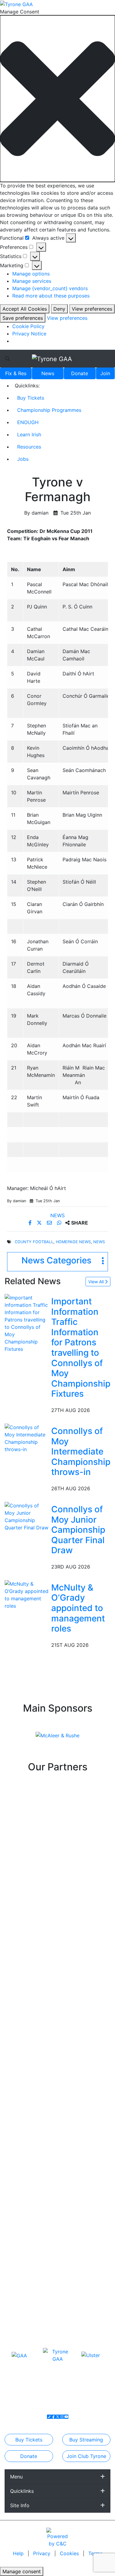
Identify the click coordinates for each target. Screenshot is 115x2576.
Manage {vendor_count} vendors (50, 288)
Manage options (31, 274)
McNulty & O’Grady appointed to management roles (78, 1608)
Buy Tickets (31, 398)
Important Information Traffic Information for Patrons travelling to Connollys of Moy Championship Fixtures (81, 1347)
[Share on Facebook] (31, 1223)
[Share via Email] (50, 1223)
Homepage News (73, 1242)
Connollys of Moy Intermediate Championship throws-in (81, 1451)
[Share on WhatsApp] (60, 1223)
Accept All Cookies (25, 309)
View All (97, 1282)
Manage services (32, 281)
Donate (80, 373)
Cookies (69, 2553)
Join (105, 373)
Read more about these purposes (51, 296)
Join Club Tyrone (86, 2456)
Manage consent (22, 2571)
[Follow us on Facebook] (53, 2417)
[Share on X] (40, 1223)
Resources (29, 447)
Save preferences (23, 318)
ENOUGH (28, 422)
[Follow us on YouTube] (66, 2417)
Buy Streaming (86, 2440)
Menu (16, 2477)
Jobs (23, 459)
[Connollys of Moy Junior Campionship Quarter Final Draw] (27, 1516)
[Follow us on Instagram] (62, 2417)
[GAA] (19, 2355)
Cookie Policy (28, 326)
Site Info (20, 2505)
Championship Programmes (49, 410)
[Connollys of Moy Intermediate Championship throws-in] (27, 1438)
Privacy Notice (29, 334)
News (48, 373)
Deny (59, 309)
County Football (34, 1242)
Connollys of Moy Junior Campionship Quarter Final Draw (78, 1530)
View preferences (92, 309)
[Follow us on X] (58, 2417)
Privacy (42, 2553)
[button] (57, 99)
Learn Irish (29, 434)
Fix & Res (16, 373)
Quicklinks (22, 2491)
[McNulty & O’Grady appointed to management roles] (27, 1594)
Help (19, 2553)
